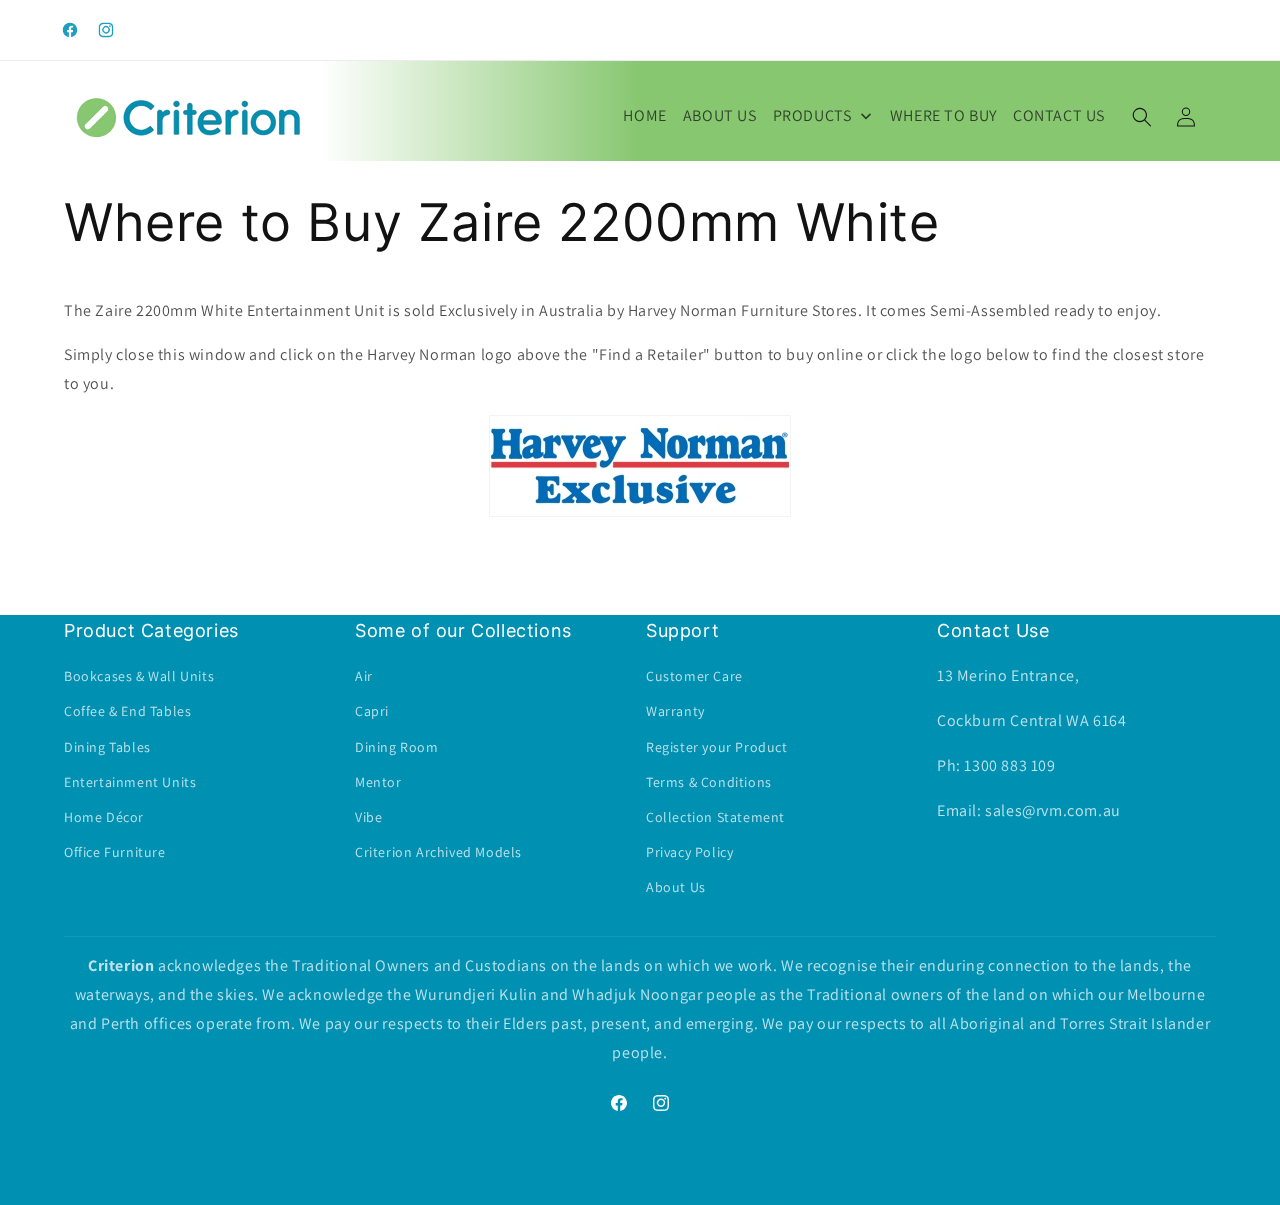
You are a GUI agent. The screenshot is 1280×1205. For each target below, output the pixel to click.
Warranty (675, 712)
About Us (676, 888)
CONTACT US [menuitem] (1059, 115)
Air (364, 677)
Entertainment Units (130, 782)
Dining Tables (107, 747)
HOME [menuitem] (644, 115)
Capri (372, 712)
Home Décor (104, 817)
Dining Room (397, 747)
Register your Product (717, 747)
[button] (1142, 117)
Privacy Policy (689, 852)
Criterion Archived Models (438, 852)
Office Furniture (115, 852)
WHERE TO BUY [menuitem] (943, 115)
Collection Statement (715, 817)
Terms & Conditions (709, 782)
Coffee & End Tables (127, 712)
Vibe (368, 817)
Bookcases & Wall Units (139, 677)
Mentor (378, 782)
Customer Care (694, 677)
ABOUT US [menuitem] (720, 115)
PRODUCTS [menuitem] (812, 115)
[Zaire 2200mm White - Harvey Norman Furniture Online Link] (640, 515)
